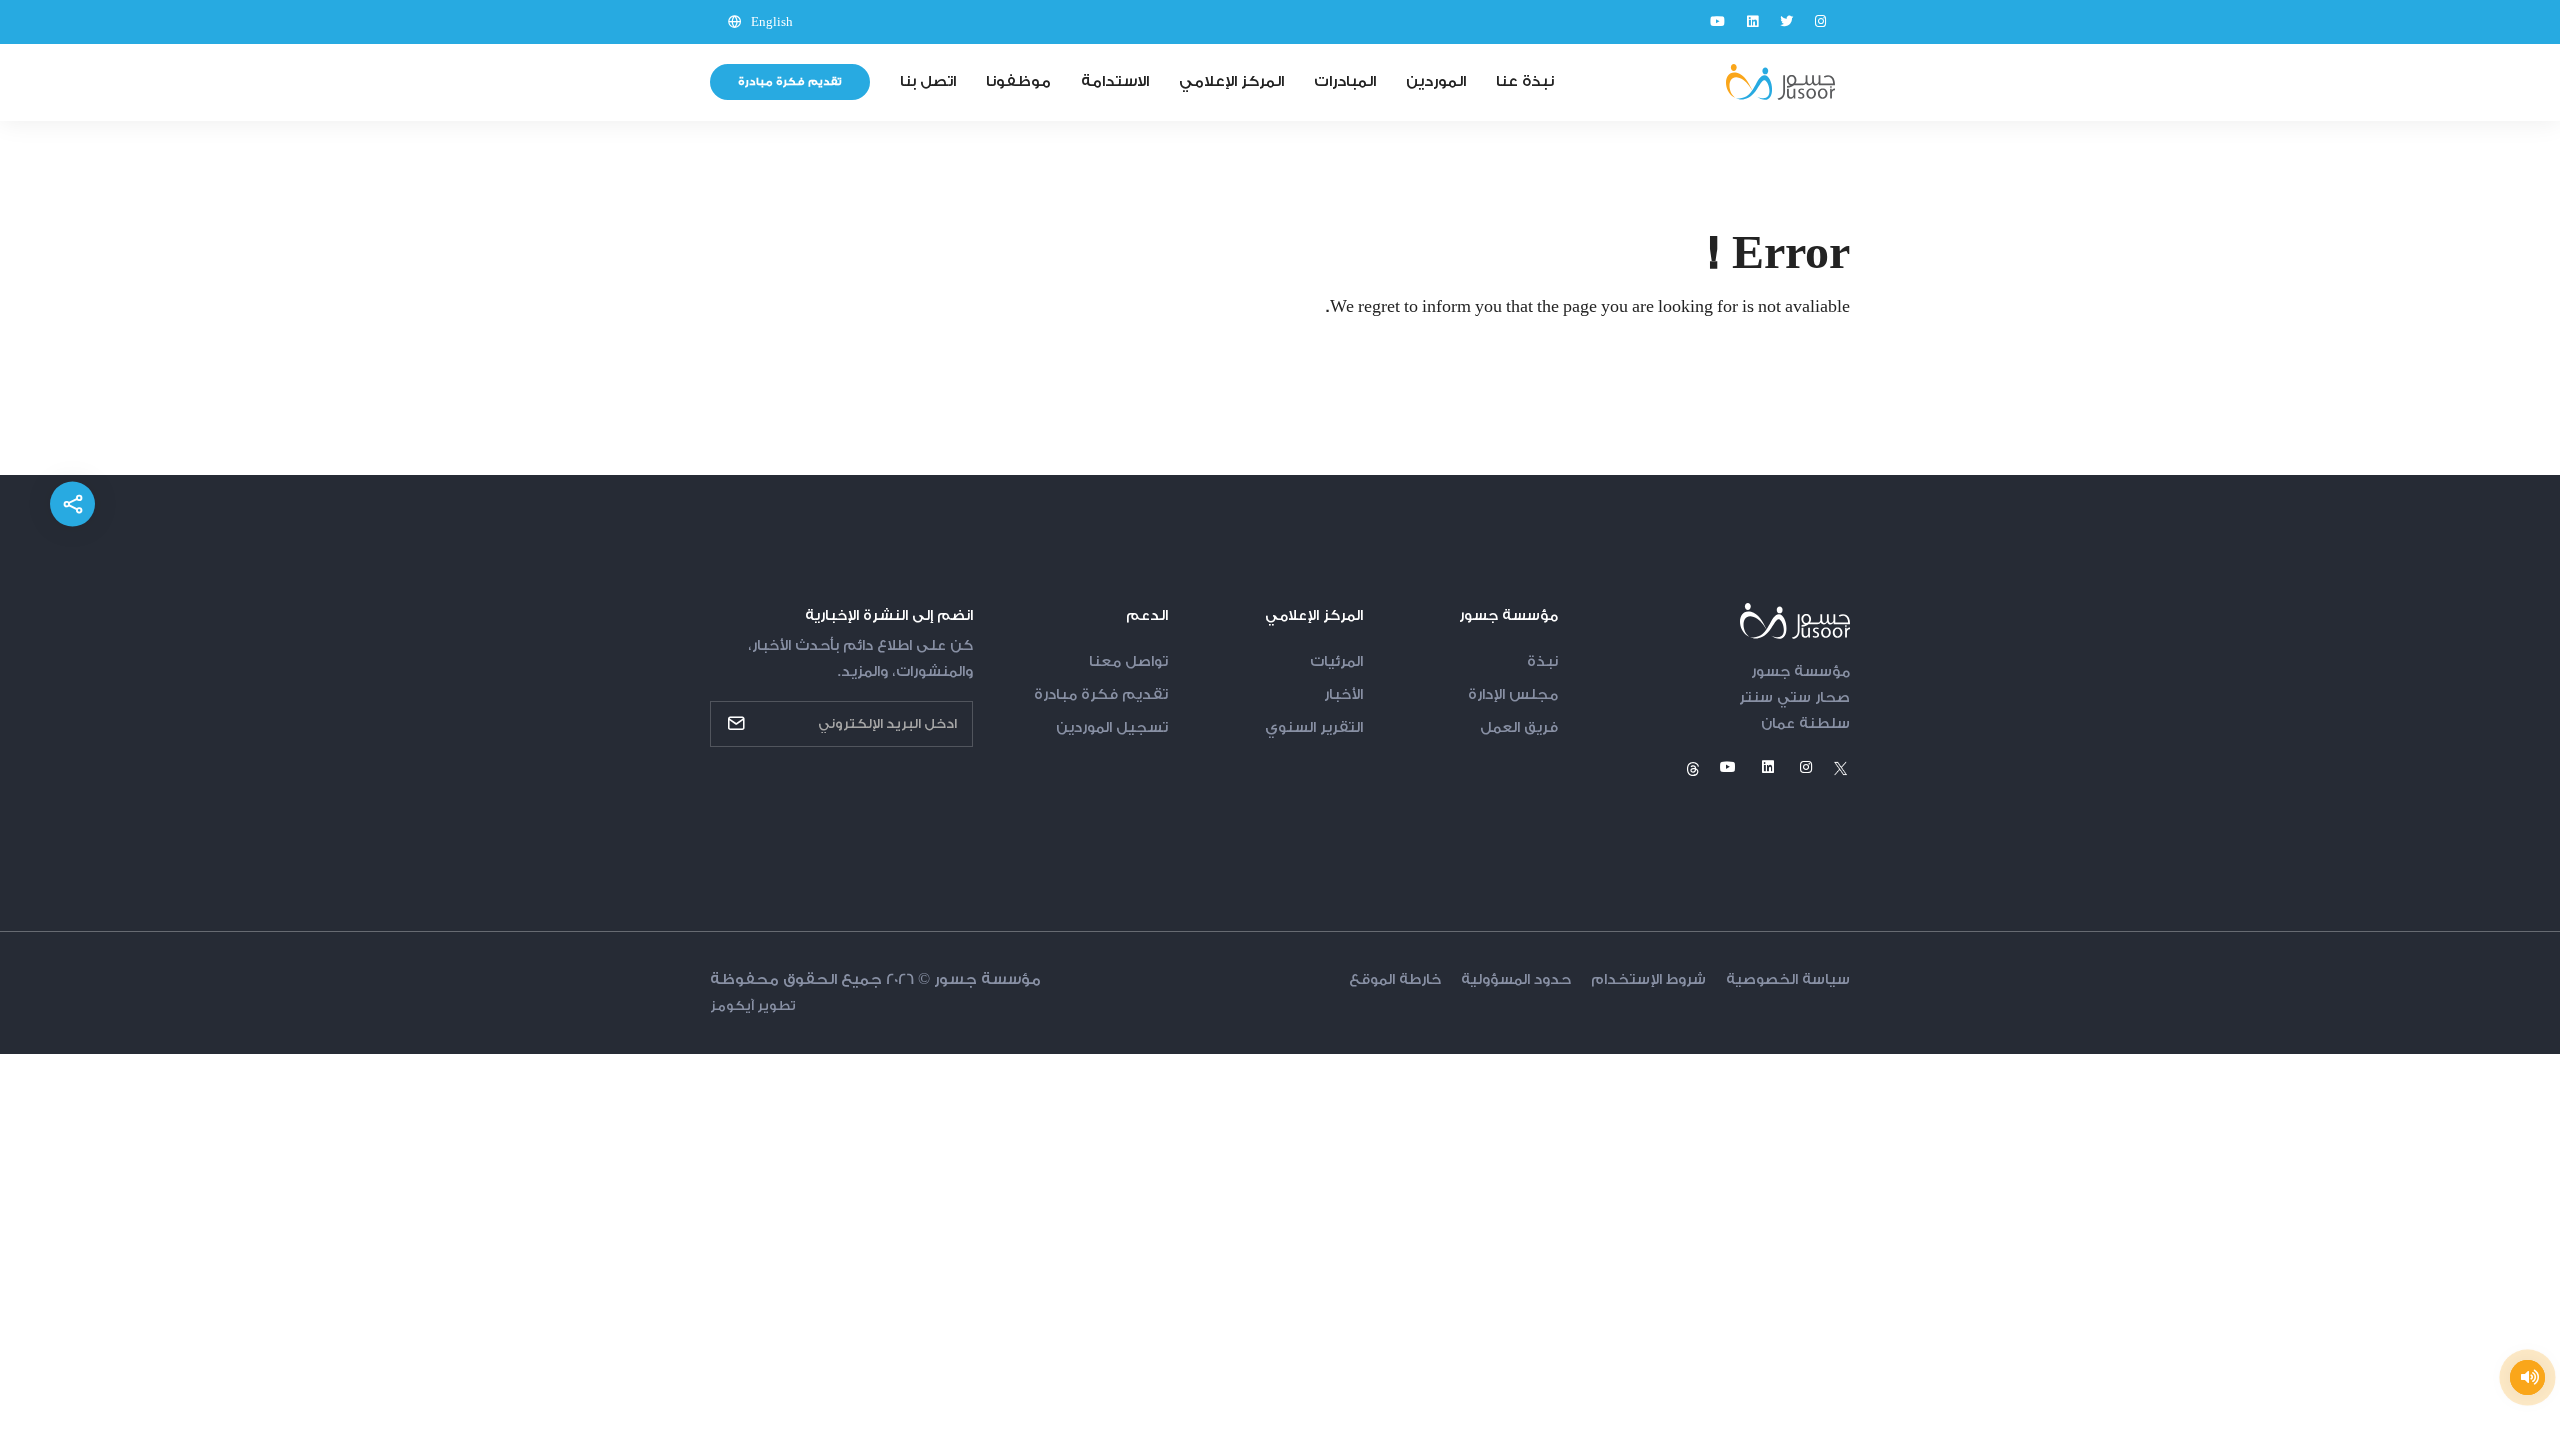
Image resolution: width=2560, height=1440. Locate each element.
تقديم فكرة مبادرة (790, 82)
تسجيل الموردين (1112, 728)
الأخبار (1343, 695)
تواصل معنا (1128, 662)
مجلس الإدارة (1513, 695)
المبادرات (1345, 81)
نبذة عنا (1525, 81)
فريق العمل (1519, 728)
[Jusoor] (1780, 82)
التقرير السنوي (1314, 728)
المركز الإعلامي (1231, 81)
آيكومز (732, 1005)
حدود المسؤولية (1516, 980)
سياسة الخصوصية (1788, 980)
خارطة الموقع (1395, 980)
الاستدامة (1115, 81)
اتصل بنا (928, 81)
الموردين (1436, 81)
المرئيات (1336, 662)
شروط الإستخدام (1648, 980)
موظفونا (1018, 81)
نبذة (1542, 662)
